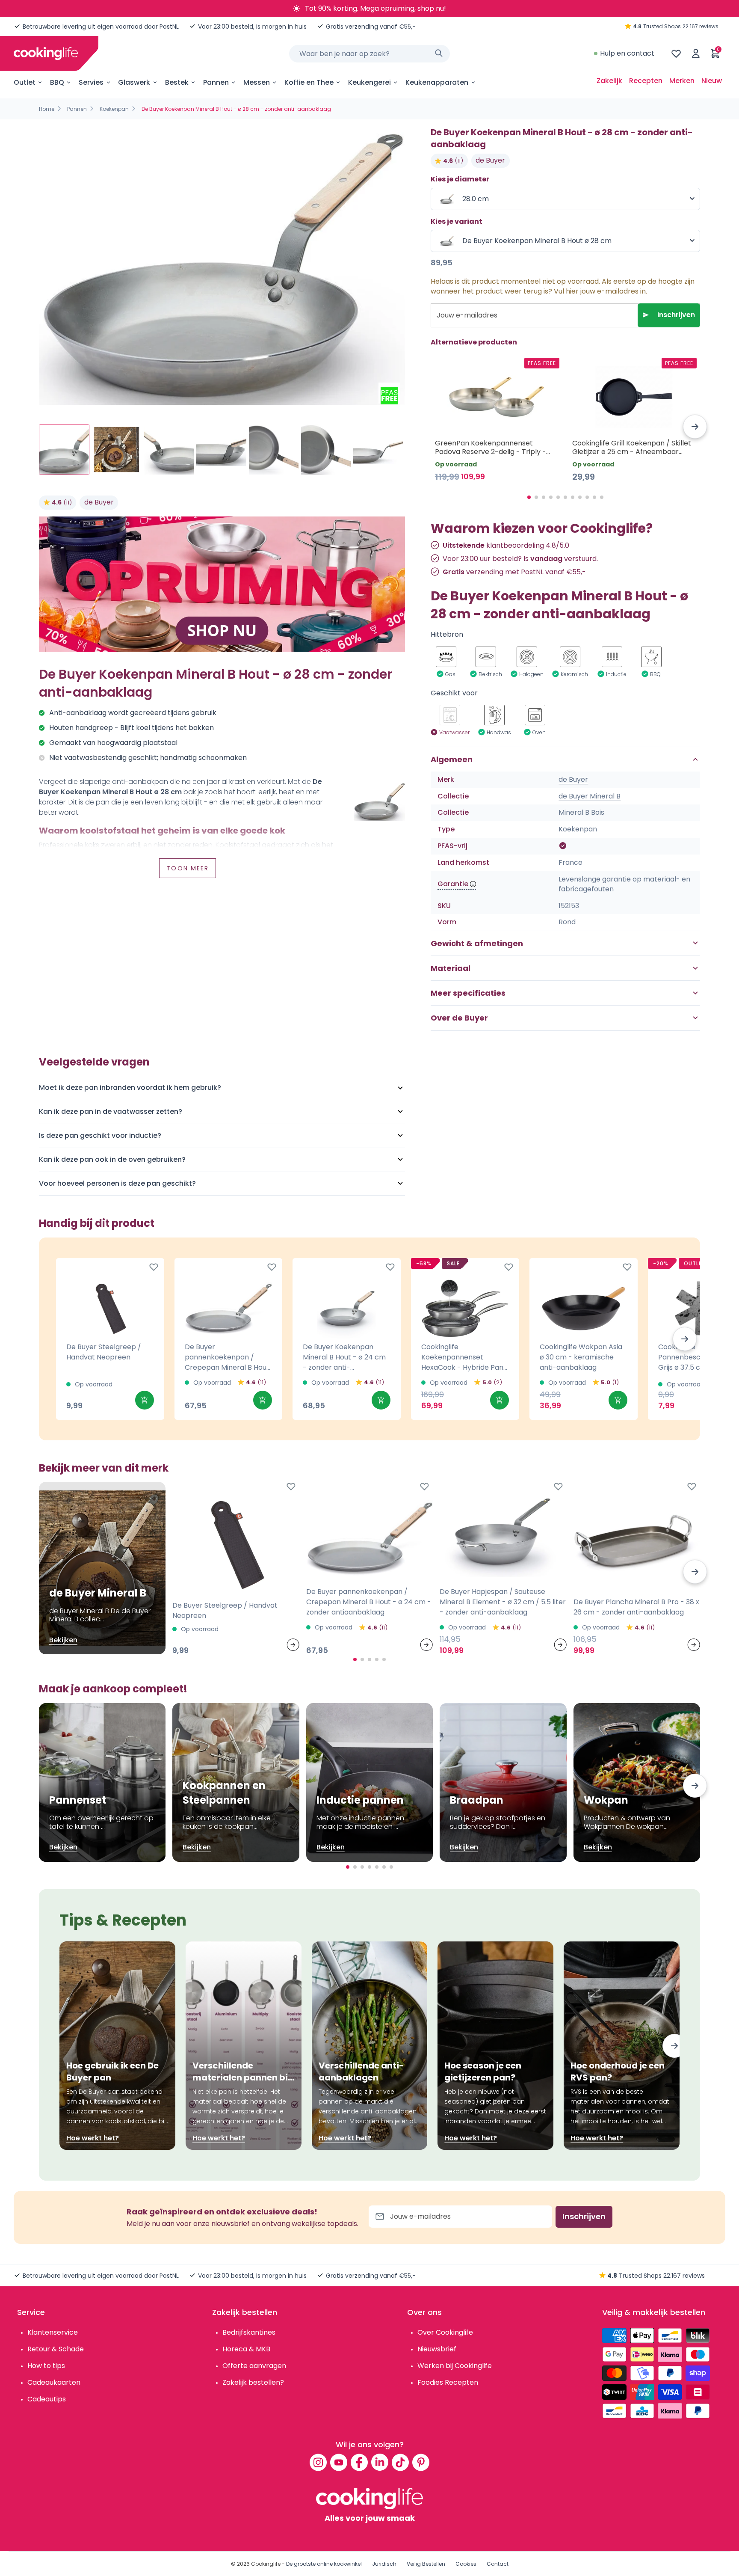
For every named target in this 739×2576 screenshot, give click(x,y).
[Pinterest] (421, 2462)
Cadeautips (47, 2399)
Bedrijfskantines (249, 2332)
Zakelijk (609, 81)
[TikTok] (400, 2462)
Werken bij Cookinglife (455, 2366)
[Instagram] (318, 2462)
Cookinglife (266, 2564)
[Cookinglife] (46, 53)
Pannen (216, 82)
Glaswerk (134, 82)
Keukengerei (369, 82)
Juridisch (384, 2564)
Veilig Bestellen (426, 2564)
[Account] (696, 53)
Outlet (25, 82)
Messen (257, 82)
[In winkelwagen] (145, 1400)
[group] (222, 268)
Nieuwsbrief (437, 2349)
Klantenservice (53, 2332)
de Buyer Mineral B (590, 796)
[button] (695, 427)
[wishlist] (676, 53)
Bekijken (63, 1640)
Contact (498, 2564)
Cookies (466, 2564)
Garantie (453, 884)
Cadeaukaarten (54, 2382)
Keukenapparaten (437, 82)
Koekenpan (114, 109)
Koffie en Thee (309, 82)
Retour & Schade (56, 2349)
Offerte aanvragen (254, 2366)
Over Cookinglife (445, 2332)
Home (47, 109)
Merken (682, 81)
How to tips (46, 2366)
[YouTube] (339, 2462)
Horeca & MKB (246, 2349)
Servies (91, 82)
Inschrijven (676, 315)
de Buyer (99, 502)
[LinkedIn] (380, 2462)
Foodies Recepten (448, 2382)
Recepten (646, 81)
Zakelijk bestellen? (253, 2382)
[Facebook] (359, 2462)
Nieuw (712, 81)
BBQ (57, 82)
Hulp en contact (627, 53)
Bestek (177, 82)
